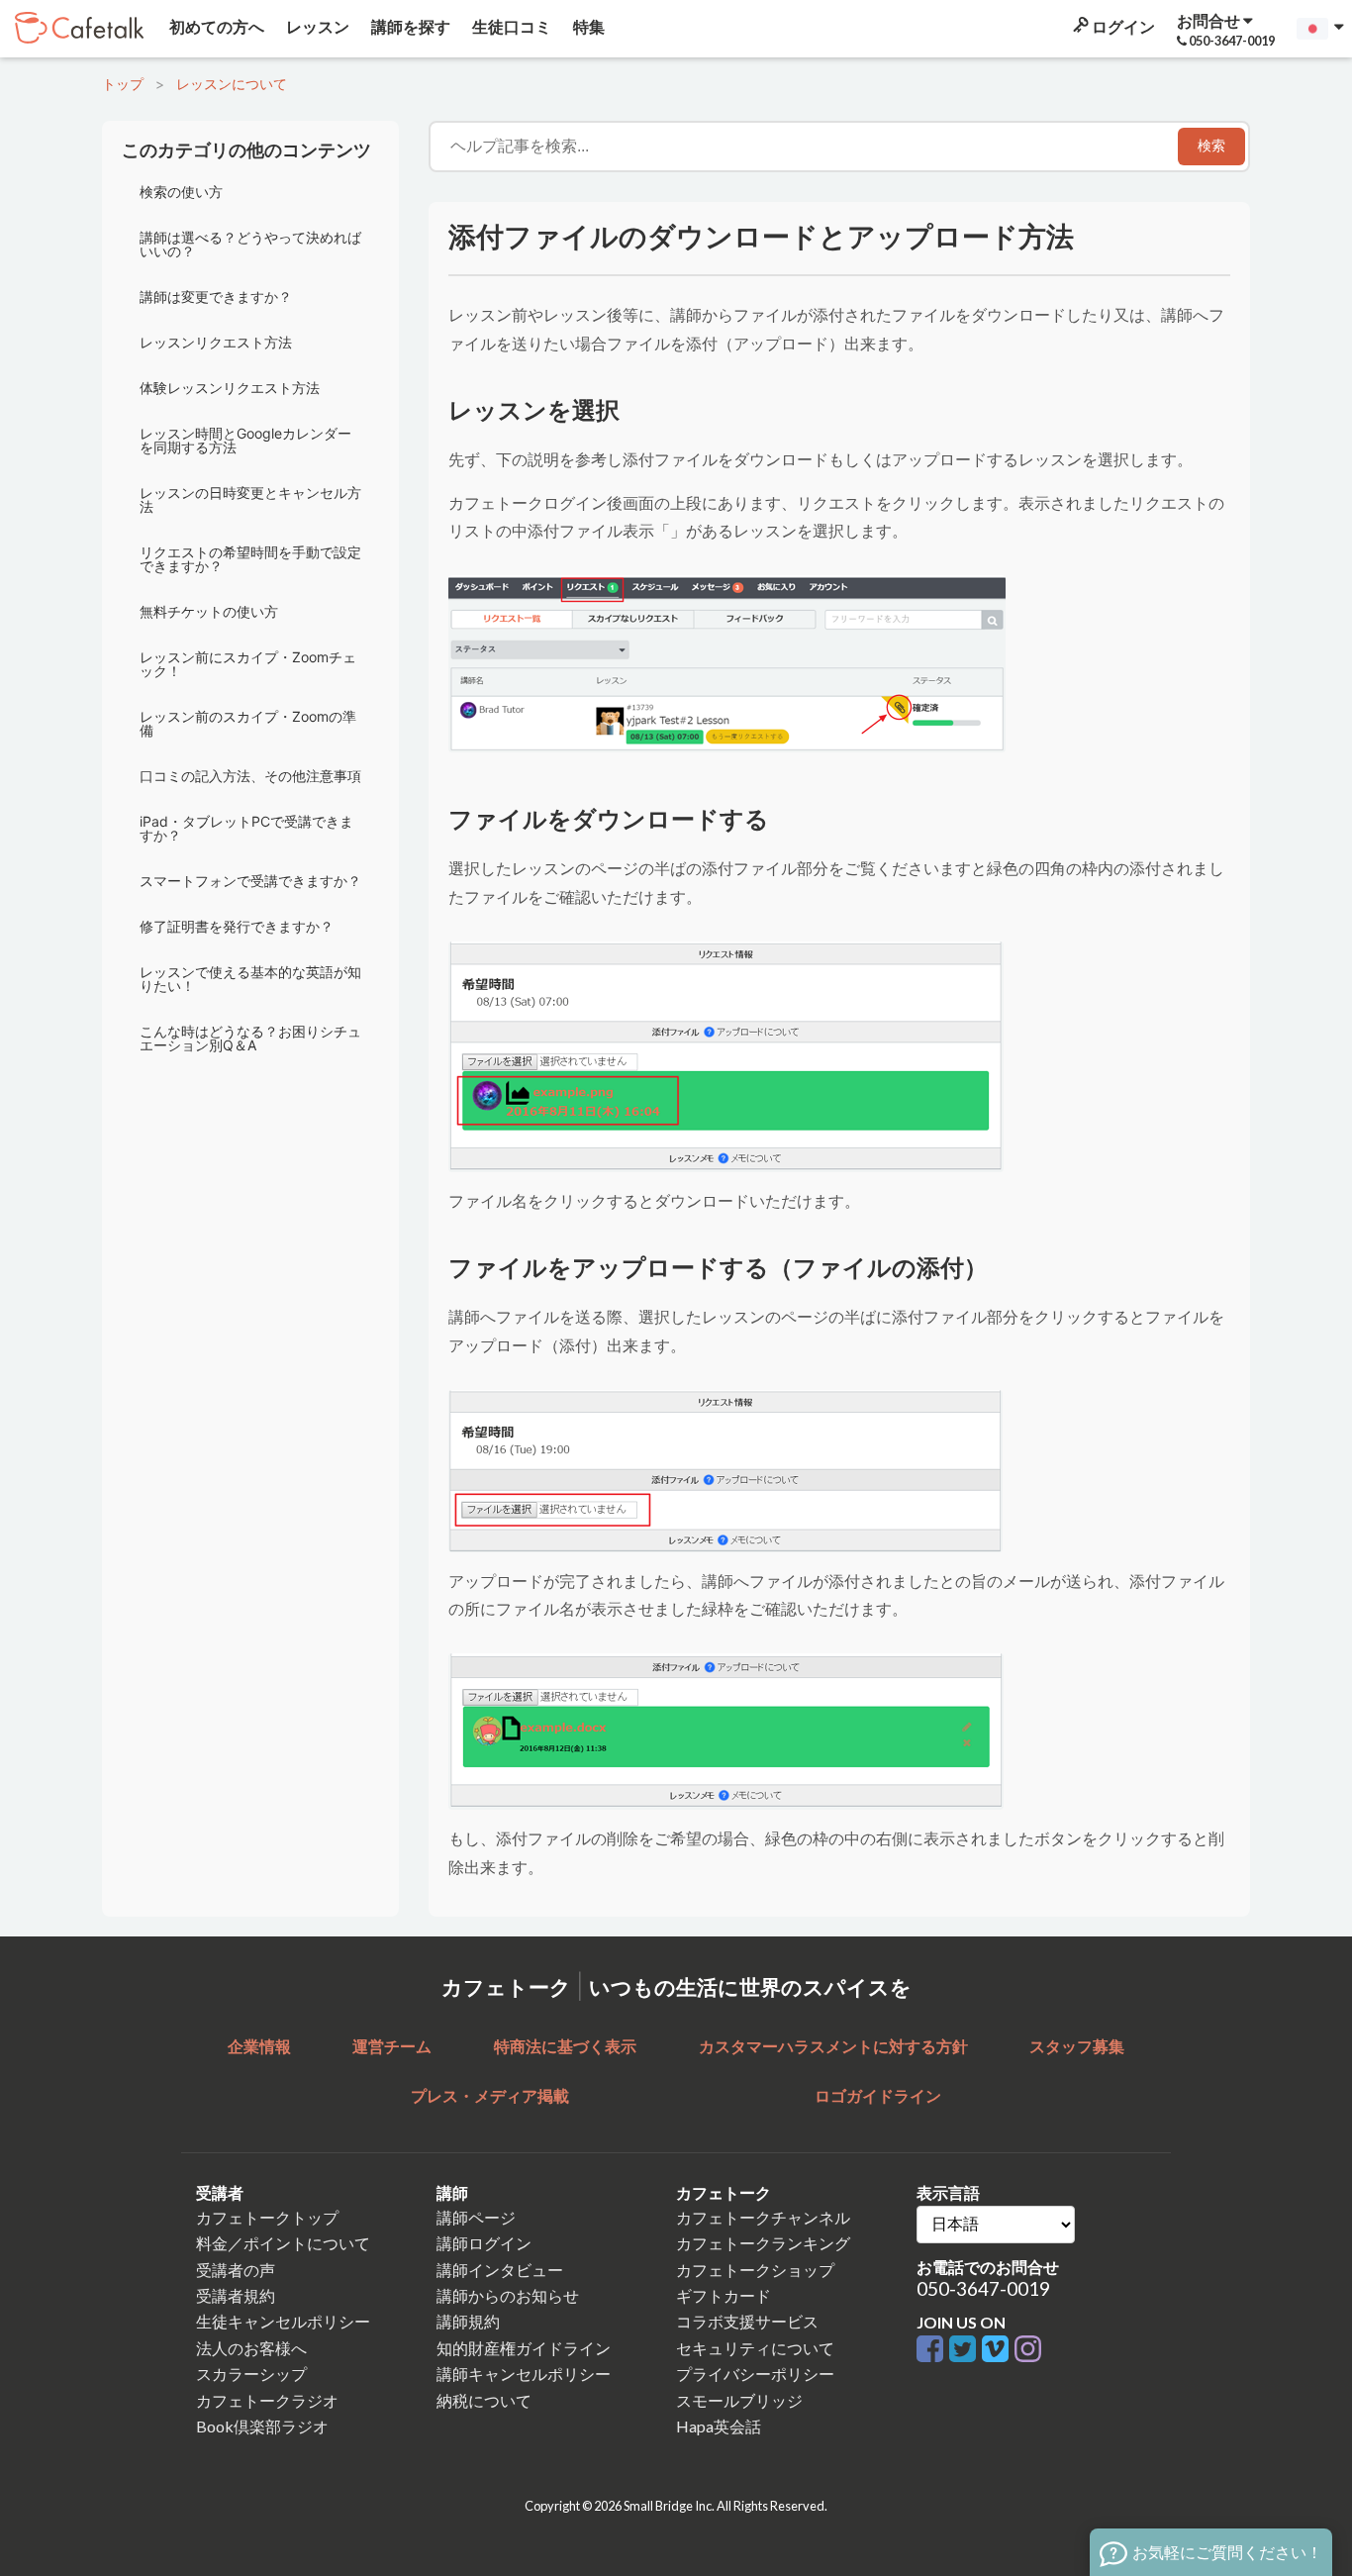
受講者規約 (236, 2295)
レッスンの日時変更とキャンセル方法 (250, 499)
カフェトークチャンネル (763, 2217)
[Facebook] (933, 2350)
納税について (484, 2400)
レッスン (316, 26)
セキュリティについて (755, 2348)
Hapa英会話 (719, 2426)
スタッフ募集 (1077, 2046)
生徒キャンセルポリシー (283, 2321)
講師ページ (476, 2217)
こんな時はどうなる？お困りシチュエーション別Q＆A (250, 1038)
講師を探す (409, 26)
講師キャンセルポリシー (524, 2374)
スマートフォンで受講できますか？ (250, 881)
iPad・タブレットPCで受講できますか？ (246, 828)
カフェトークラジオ (267, 2400)
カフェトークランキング (763, 2243)
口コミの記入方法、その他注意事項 (250, 776)
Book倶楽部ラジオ (262, 2426)
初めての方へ (215, 26)
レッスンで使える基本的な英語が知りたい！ (250, 979)
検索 (1211, 146)
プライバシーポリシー (755, 2374)
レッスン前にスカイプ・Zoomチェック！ (248, 664)
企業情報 (259, 2046)
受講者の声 (236, 2270)
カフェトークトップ (267, 2217)
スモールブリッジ (739, 2400)
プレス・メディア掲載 (490, 2095)
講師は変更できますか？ (216, 297)
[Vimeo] (998, 2350)
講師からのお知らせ (508, 2295)
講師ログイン (484, 2243)
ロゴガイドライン (878, 2095)
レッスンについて (232, 84)
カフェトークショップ (755, 2270)
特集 (587, 26)
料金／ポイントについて (283, 2243)
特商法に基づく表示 (565, 2046)
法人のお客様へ (251, 2348)
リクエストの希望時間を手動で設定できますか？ (250, 559)
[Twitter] (966, 2350)
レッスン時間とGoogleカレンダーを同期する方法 (245, 440)
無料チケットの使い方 (209, 611)
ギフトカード (724, 2295)
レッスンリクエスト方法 (216, 342)
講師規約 (468, 2321)
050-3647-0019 (983, 2288)
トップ (123, 84)
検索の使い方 (181, 192)
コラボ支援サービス (747, 2321)
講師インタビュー (500, 2270)
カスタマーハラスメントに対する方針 (833, 2046)
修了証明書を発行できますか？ (237, 926)
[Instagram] (1028, 2350)
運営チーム (392, 2046)
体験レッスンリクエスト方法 (230, 388)
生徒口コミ (510, 26)
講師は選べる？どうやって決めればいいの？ (250, 244)
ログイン (1122, 26)
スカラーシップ (251, 2374)
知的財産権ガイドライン (524, 2348)
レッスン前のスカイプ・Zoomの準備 (248, 723)
